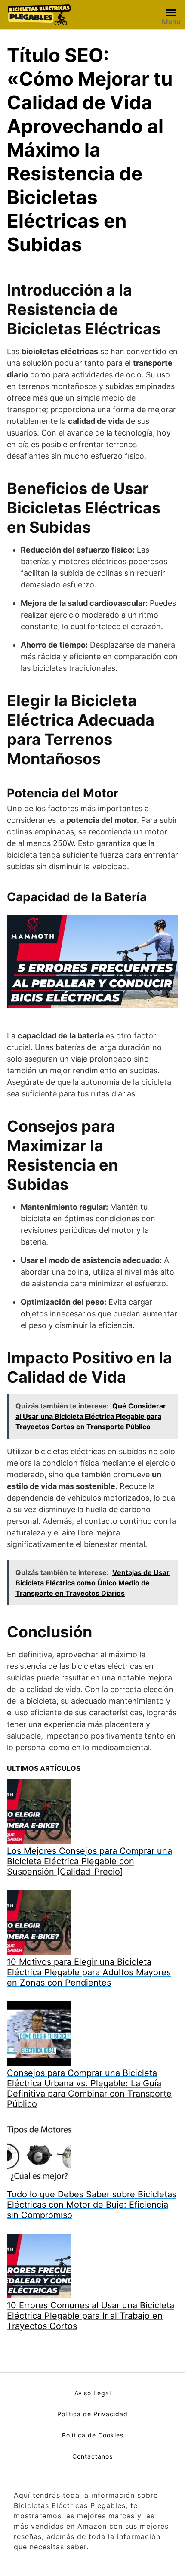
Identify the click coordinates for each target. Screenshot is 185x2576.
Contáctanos (92, 2456)
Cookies (111, 2435)
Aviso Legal (93, 2393)
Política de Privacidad (92, 2414)
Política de (79, 2435)
